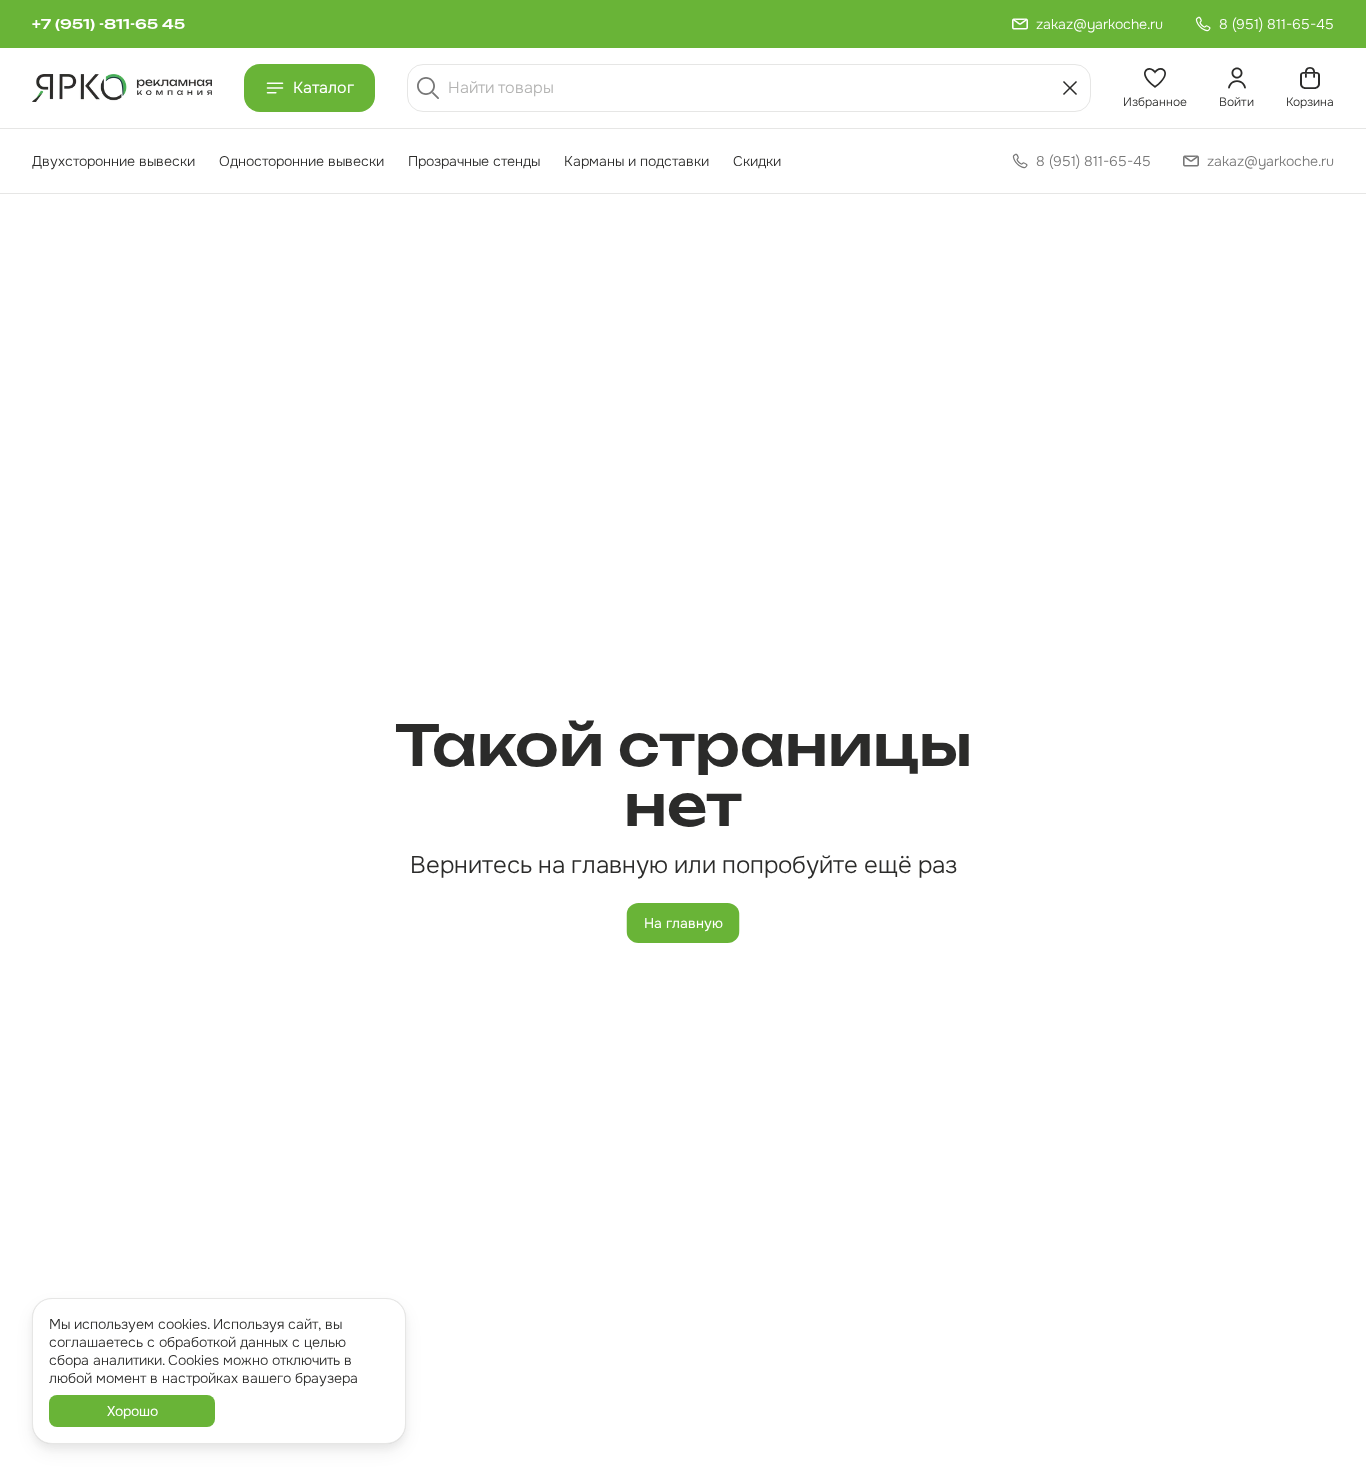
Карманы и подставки (636, 161)
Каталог (323, 87)
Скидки (757, 161)
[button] (1155, 88)
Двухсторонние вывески (113, 161)
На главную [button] (683, 923)
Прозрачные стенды (474, 161)
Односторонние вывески (301, 161)
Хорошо (132, 1411)
